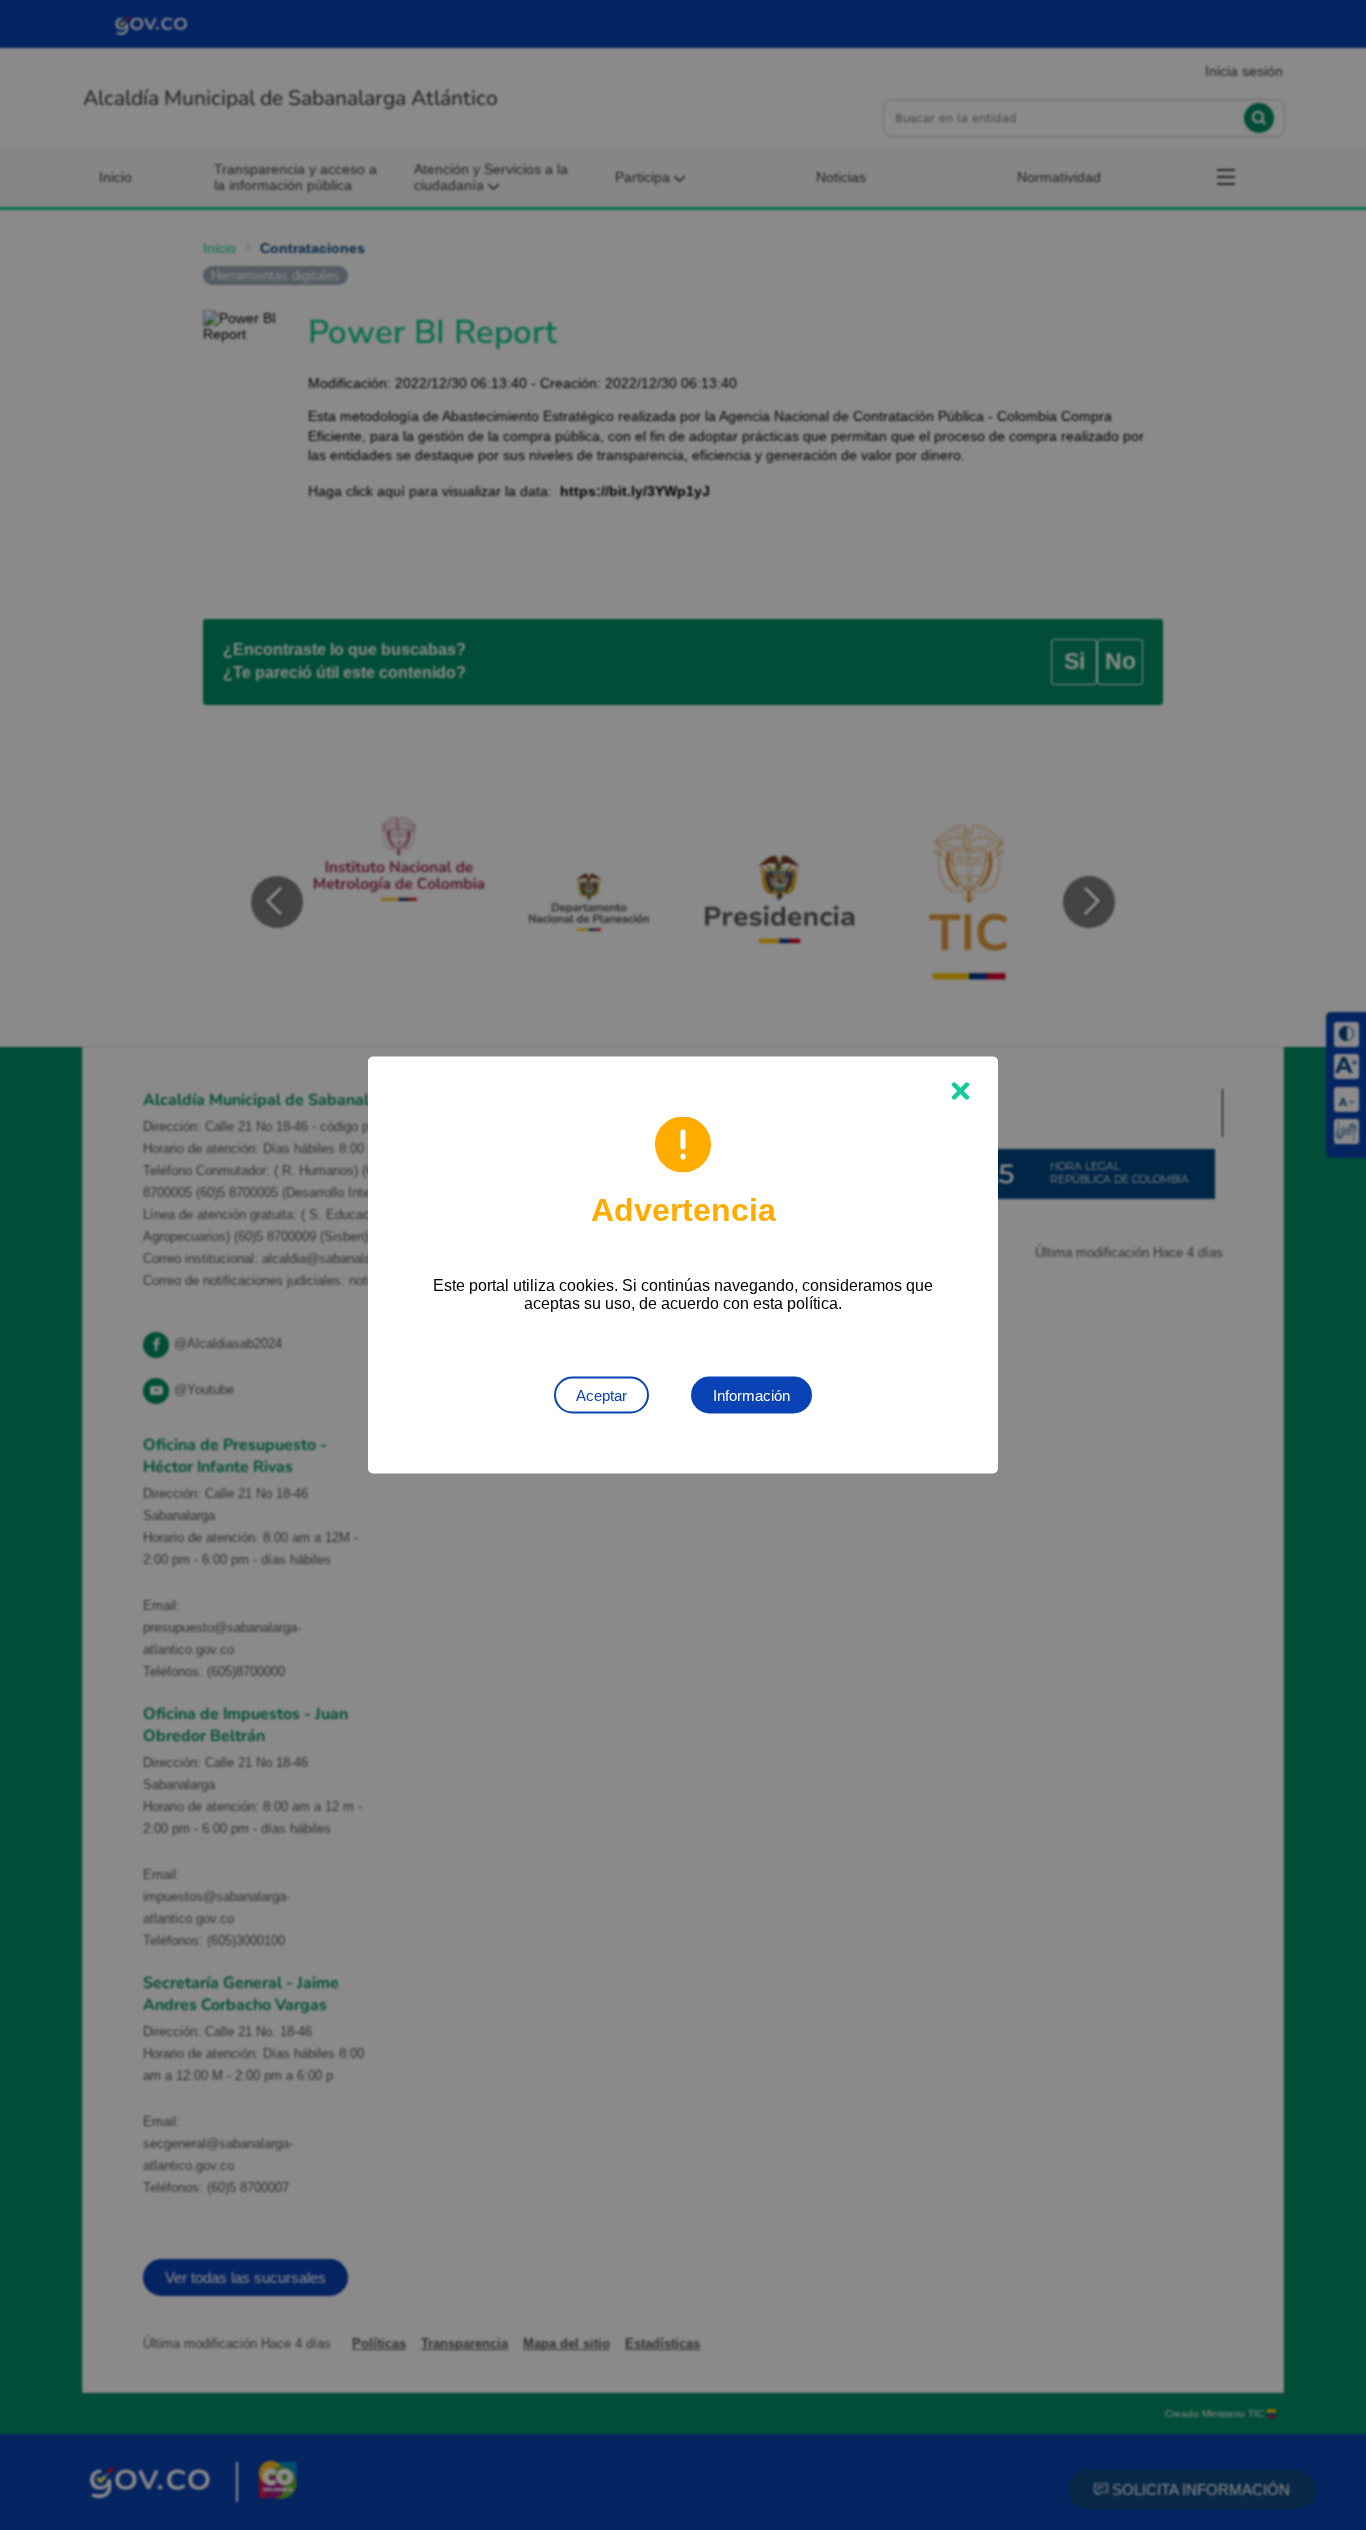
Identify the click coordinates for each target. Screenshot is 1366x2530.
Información (751, 1395)
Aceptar (601, 1395)
